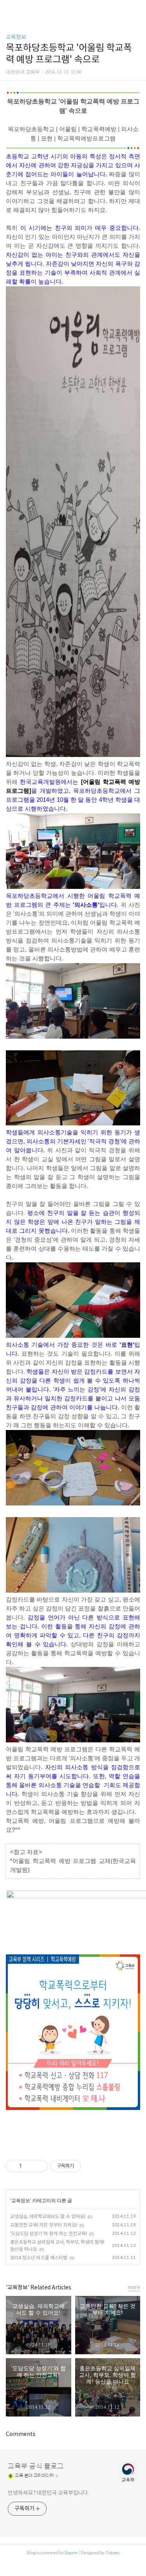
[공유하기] (29, 2166)
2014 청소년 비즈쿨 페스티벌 (39, 2258)
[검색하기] (136, 9)
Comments (21, 2434)
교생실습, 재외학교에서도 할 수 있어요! (48, 2216)
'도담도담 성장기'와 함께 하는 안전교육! (48, 2233)
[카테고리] (10, 9)
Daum (71, 2553)
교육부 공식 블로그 (36, 2466)
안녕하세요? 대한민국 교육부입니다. (48, 2493)
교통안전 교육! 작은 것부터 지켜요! (44, 2225)
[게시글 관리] (39, 2166)
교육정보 (16, 37)
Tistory (113, 2553)
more (134, 2287)
